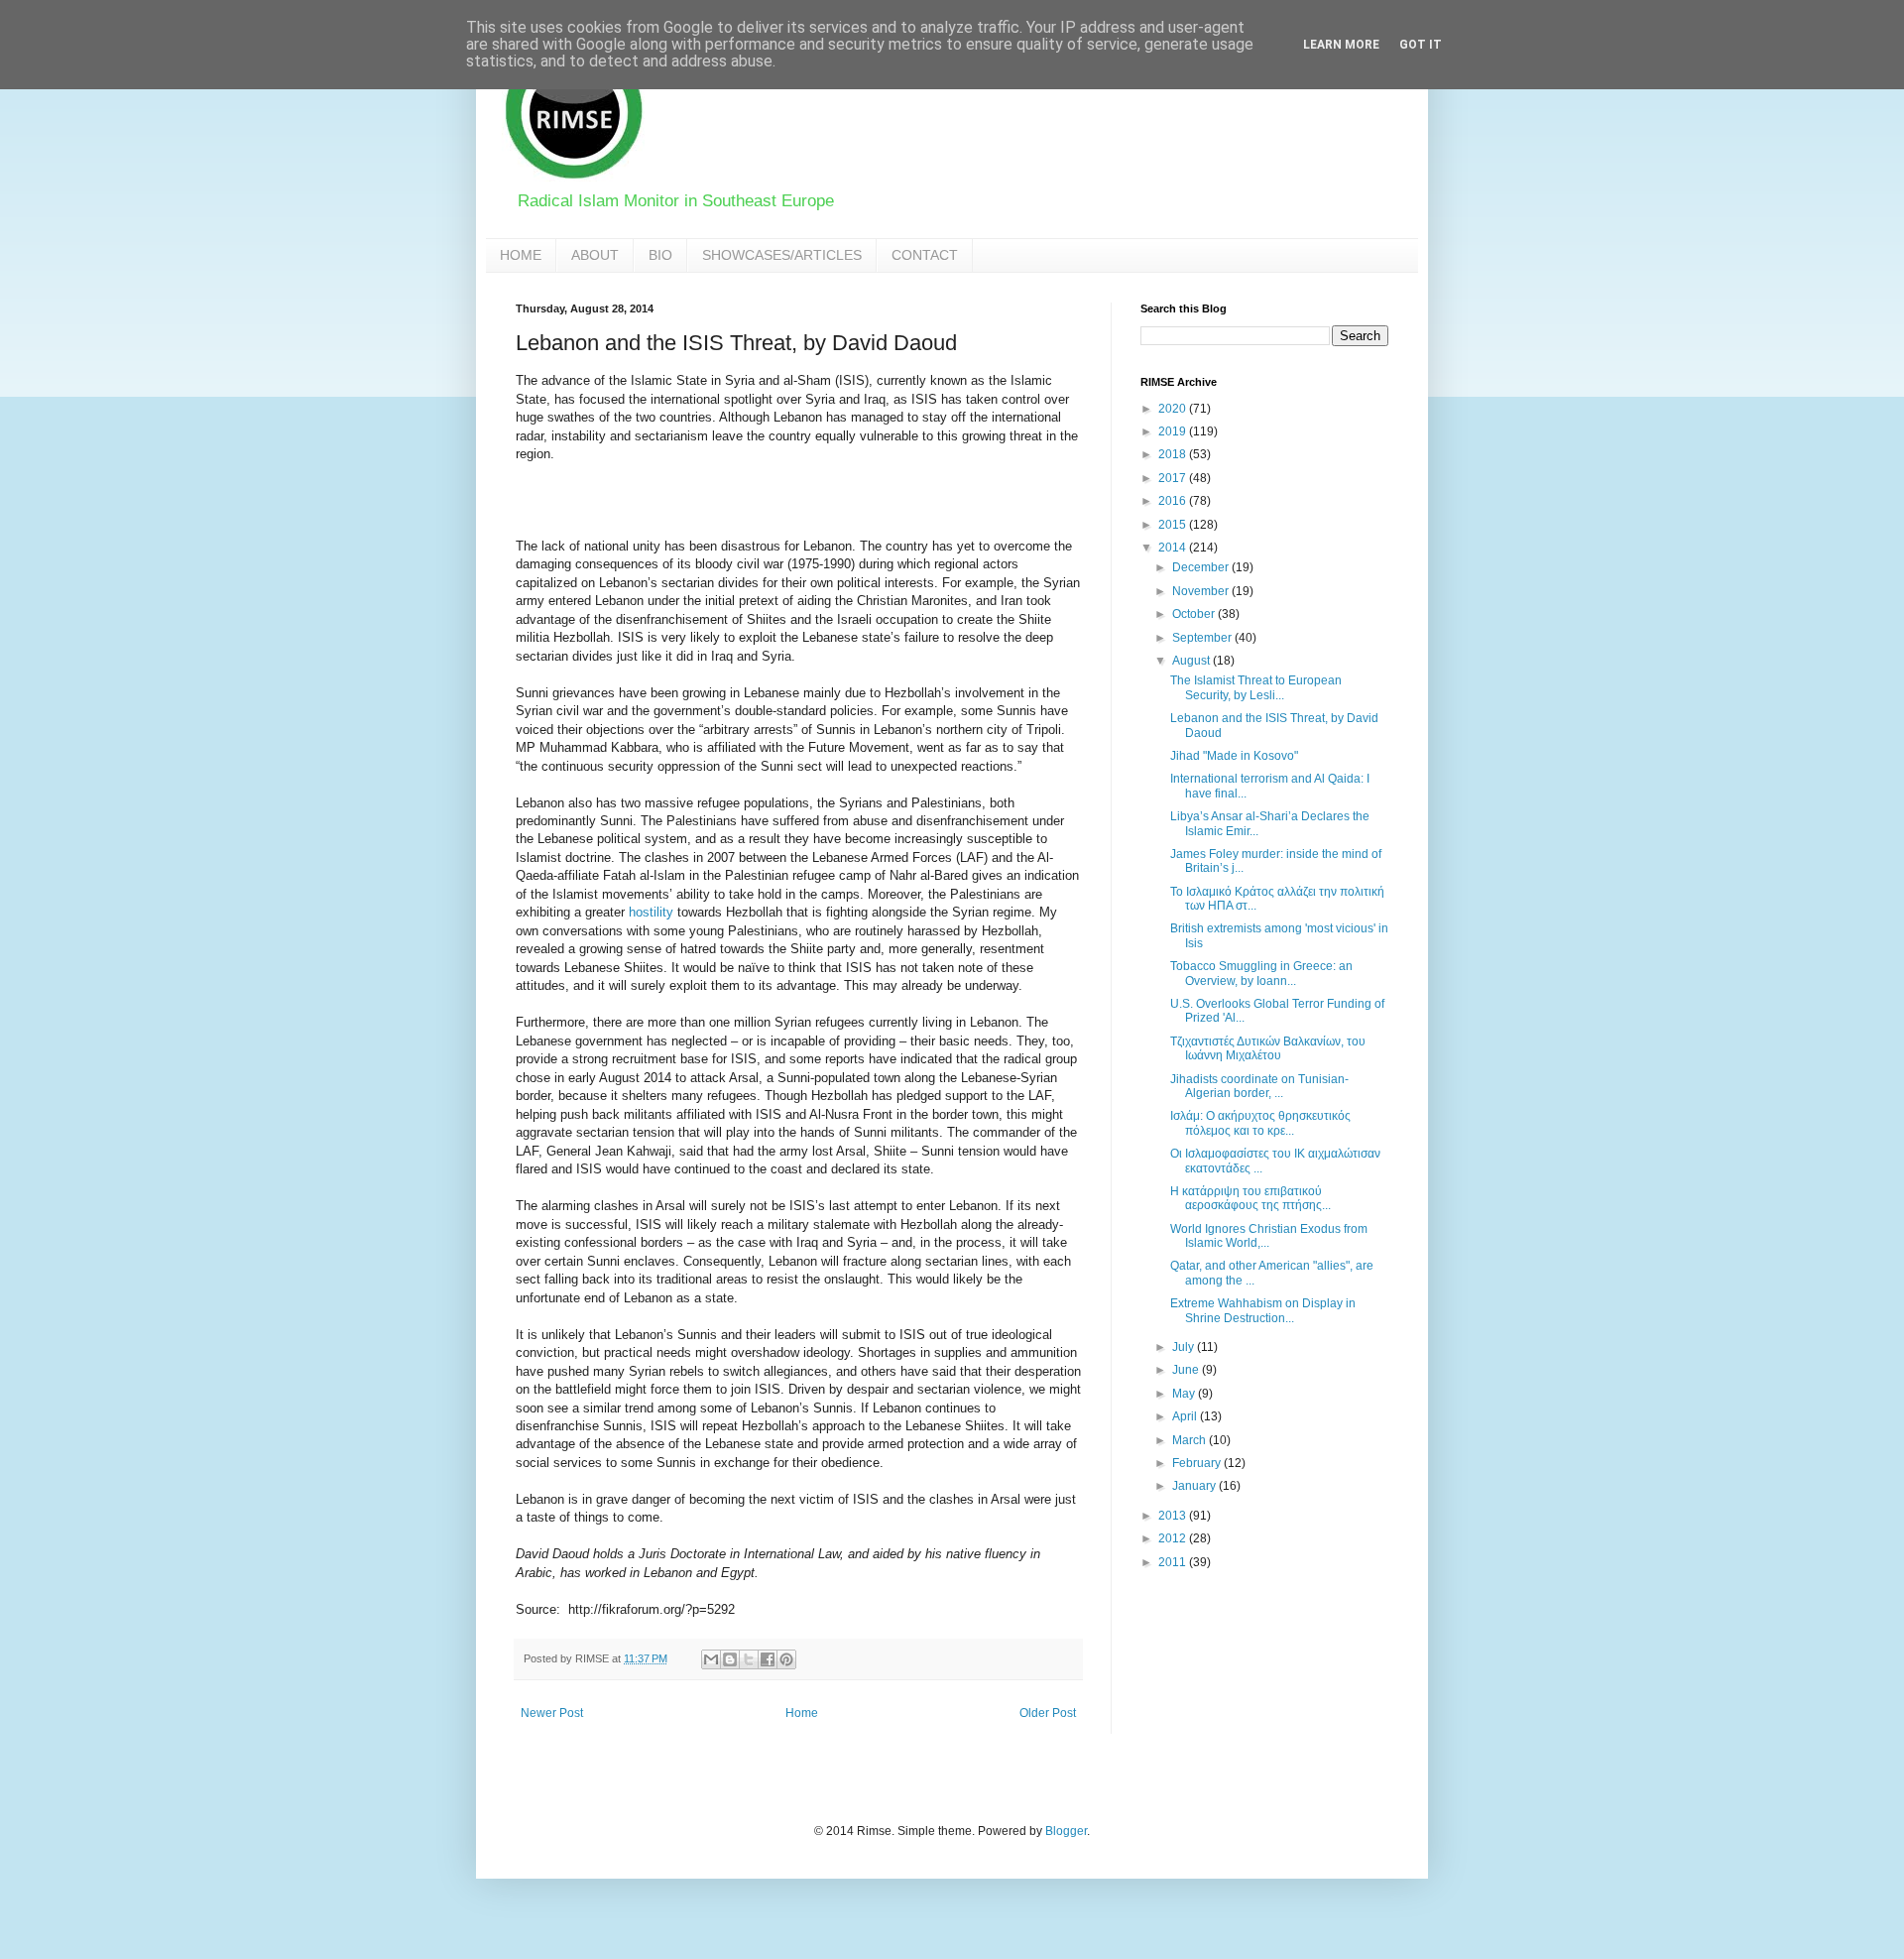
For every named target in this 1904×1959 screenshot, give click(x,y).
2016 (1174, 501)
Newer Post (552, 1713)
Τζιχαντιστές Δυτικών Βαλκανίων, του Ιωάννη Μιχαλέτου (1268, 1048)
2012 (1174, 1538)
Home (802, 1713)
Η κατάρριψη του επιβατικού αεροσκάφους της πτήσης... (1250, 1198)
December (1202, 567)
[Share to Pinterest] (786, 1659)
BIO (660, 255)
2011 (1174, 1562)
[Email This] (711, 1659)
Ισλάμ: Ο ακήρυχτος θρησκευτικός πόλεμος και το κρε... (1260, 1123)
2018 (1174, 454)
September (1203, 638)
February (1198, 1463)
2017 (1174, 478)
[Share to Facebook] (768, 1659)
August (1192, 661)
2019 (1174, 431)
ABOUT (595, 255)
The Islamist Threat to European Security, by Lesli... (1256, 687)
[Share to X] (749, 1659)
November (1202, 591)
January (1195, 1486)
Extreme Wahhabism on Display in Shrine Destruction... (1263, 1310)
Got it (1421, 45)
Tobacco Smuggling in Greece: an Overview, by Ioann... (1261, 973)
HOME (521, 255)
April (1186, 1416)
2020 (1174, 409)
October (1195, 614)
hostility (651, 912)
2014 (1174, 548)
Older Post (1048, 1713)
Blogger (1066, 1831)
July (1185, 1347)
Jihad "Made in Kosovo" (1234, 756)
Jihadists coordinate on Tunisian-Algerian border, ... (1259, 1086)
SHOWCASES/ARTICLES (782, 255)
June (1187, 1370)
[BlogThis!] (730, 1659)
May (1185, 1394)
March (1190, 1440)
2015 (1174, 525)
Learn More (1341, 45)
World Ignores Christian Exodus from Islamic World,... (1269, 1236)
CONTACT (925, 255)
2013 (1174, 1516)
